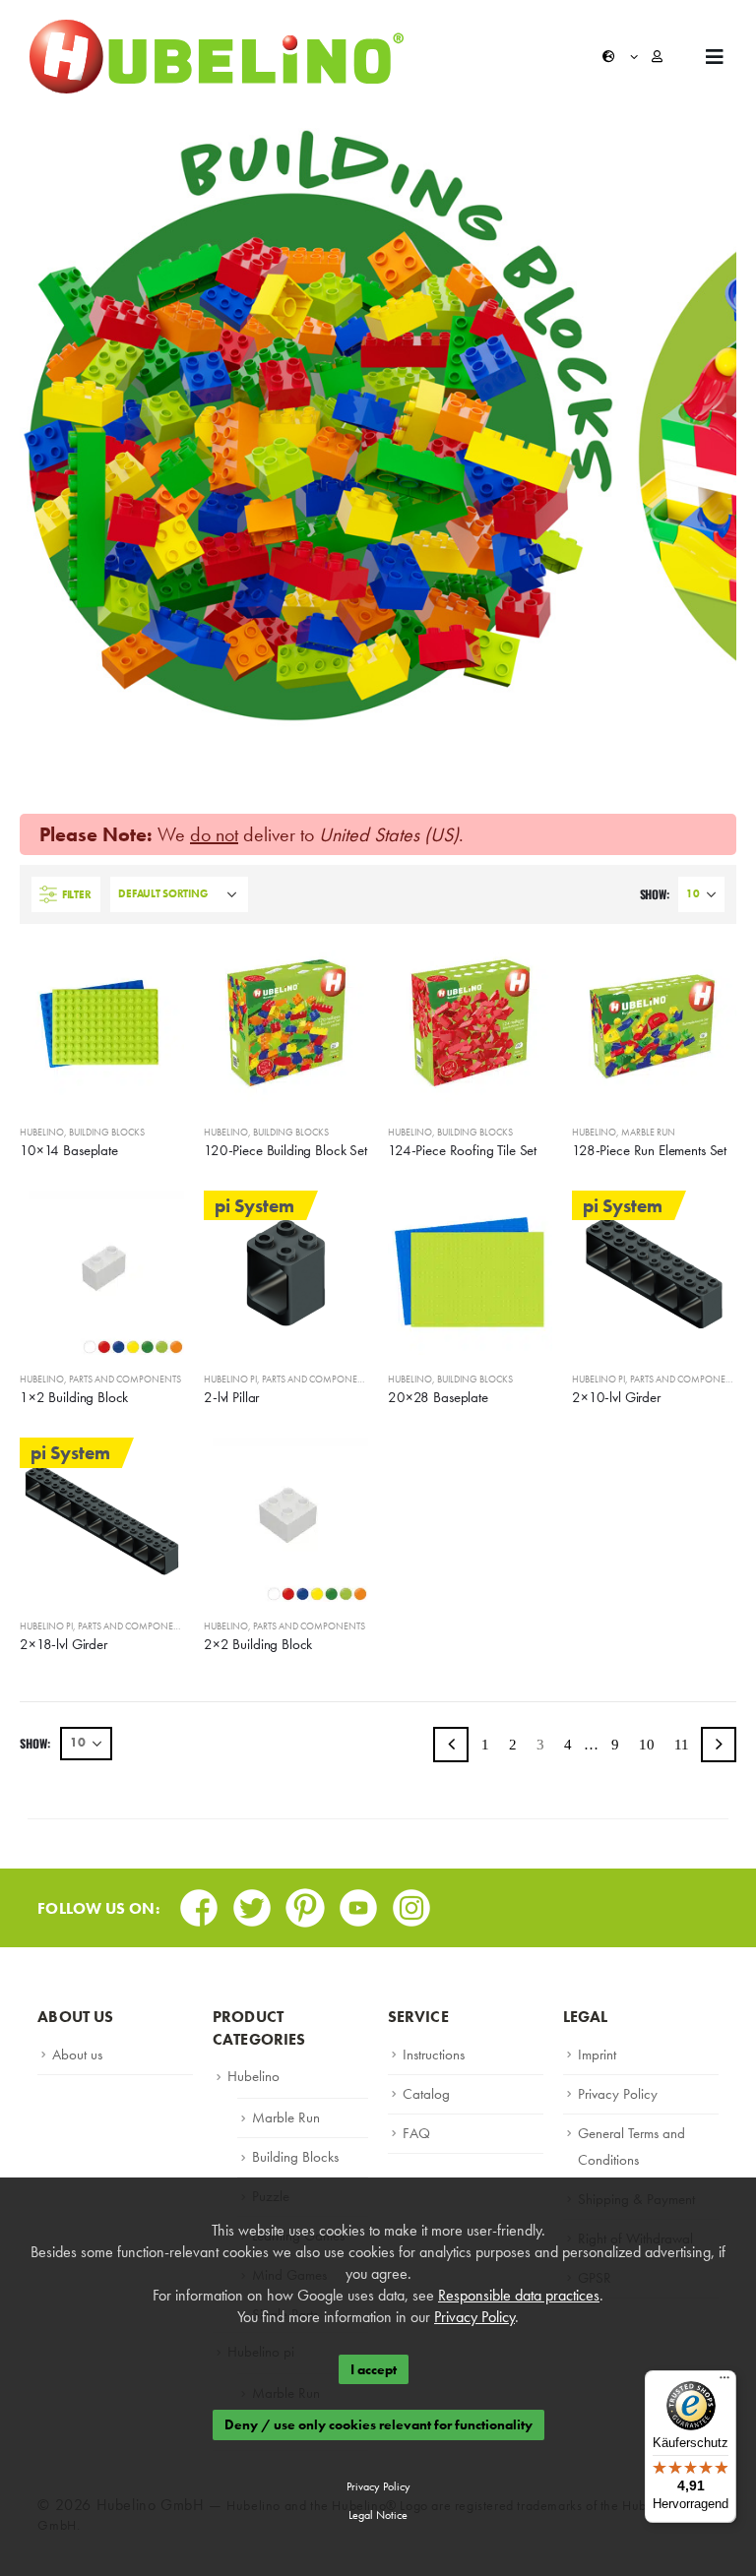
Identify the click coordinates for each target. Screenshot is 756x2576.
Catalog (426, 2094)
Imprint (597, 2055)
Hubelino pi (230, 1379)
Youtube (358, 1901)
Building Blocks (107, 1132)
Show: (655, 894)
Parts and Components (125, 1379)
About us (77, 2055)
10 (647, 1745)
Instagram (411, 1901)
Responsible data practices (519, 2295)
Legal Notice (378, 2515)
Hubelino (42, 1132)
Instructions (434, 2055)
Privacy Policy (618, 2094)
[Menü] (724, 2382)
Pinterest (305, 1901)
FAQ (416, 2133)
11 (682, 1745)
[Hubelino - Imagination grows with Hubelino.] (217, 57)
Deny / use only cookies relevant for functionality (378, 2425)
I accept (374, 2369)
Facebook (199, 1901)
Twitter (252, 1901)
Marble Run (648, 1132)
